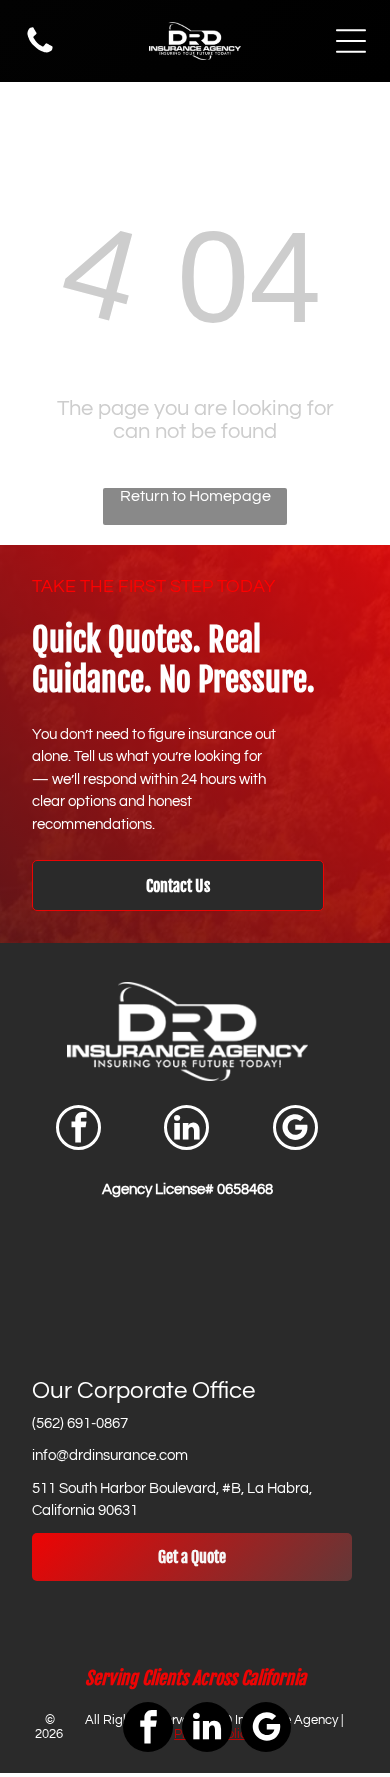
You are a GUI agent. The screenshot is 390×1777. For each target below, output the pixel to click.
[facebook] (78, 1130)
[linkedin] (186, 1130)
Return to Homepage (195, 496)
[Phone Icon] (40, 52)
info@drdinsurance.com (110, 1455)
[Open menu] (351, 41)
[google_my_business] (295, 1130)
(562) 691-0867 (80, 1423)
